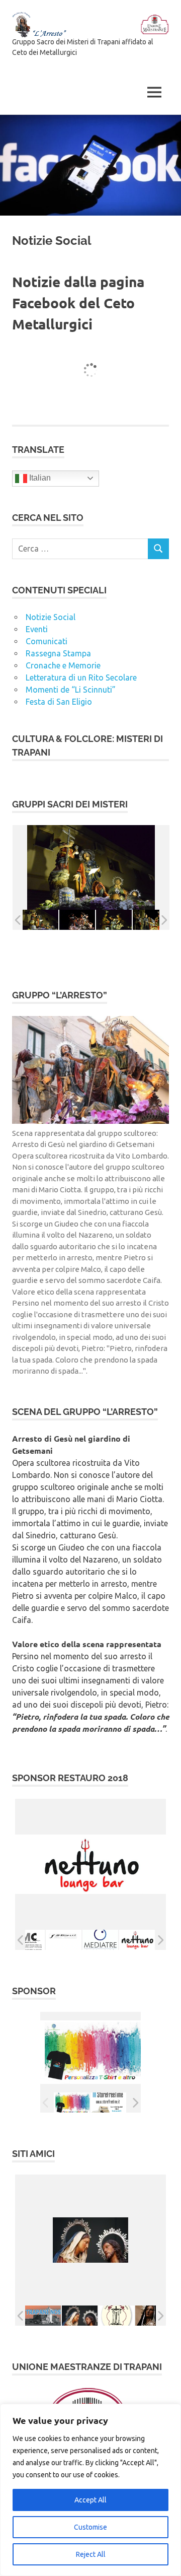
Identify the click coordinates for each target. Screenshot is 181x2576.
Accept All (90, 2500)
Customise (90, 2527)
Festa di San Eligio (59, 702)
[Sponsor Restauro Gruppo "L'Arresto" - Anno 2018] (27, 1940)
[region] (90, 2490)
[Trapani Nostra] (43, 2316)
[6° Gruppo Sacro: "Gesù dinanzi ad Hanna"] (151, 920)
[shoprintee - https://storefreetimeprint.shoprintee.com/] (72, 2103)
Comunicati (47, 641)
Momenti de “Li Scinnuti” (71, 690)
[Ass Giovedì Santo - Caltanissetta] (116, 2316)
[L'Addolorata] (153, 2316)
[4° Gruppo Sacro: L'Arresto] (77, 920)
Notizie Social (51, 617)
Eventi (37, 629)
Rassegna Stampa (58, 653)
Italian (39, 478)
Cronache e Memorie (63, 665)
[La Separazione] (80, 2316)
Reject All (91, 2554)
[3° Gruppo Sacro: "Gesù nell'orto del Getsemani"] (40, 920)
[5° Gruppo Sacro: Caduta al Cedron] (114, 920)
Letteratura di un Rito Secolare (81, 677)
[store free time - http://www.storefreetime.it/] (108, 2103)
